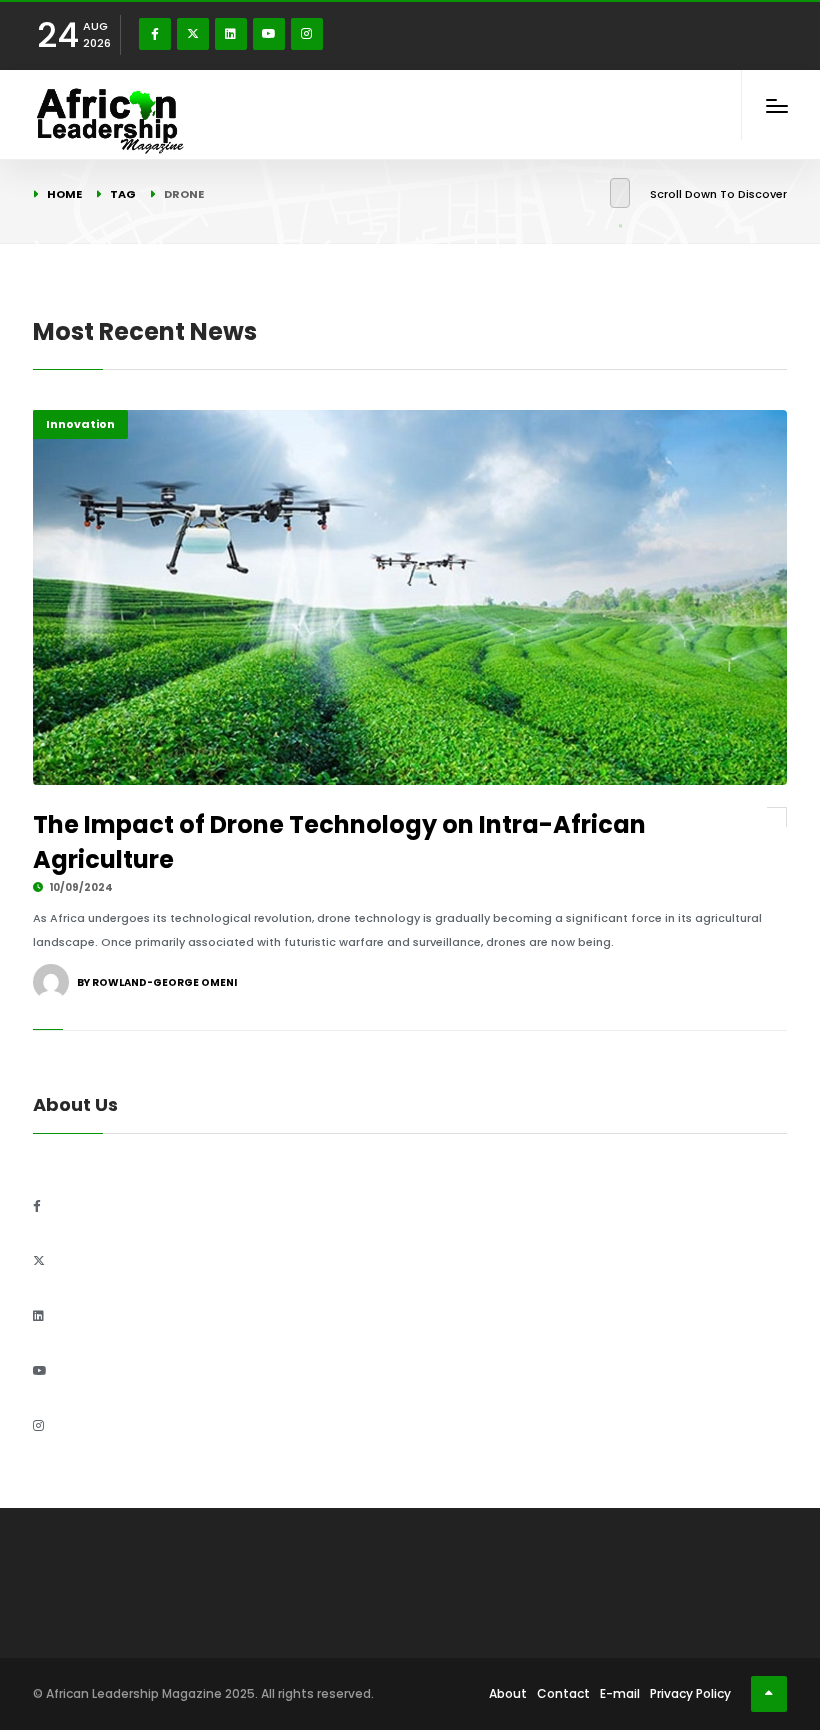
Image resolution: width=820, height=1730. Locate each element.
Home (64, 194)
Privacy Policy (690, 1693)
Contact (563, 1693)
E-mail (620, 1693)
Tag (123, 194)
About (508, 1693)
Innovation (80, 424)
